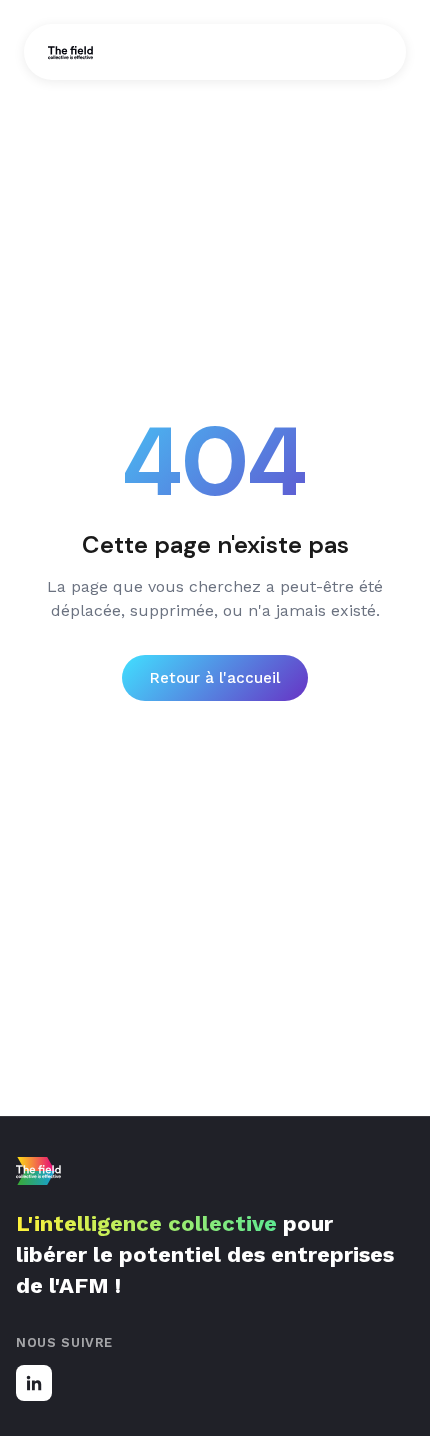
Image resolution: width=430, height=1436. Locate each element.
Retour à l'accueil (215, 678)
